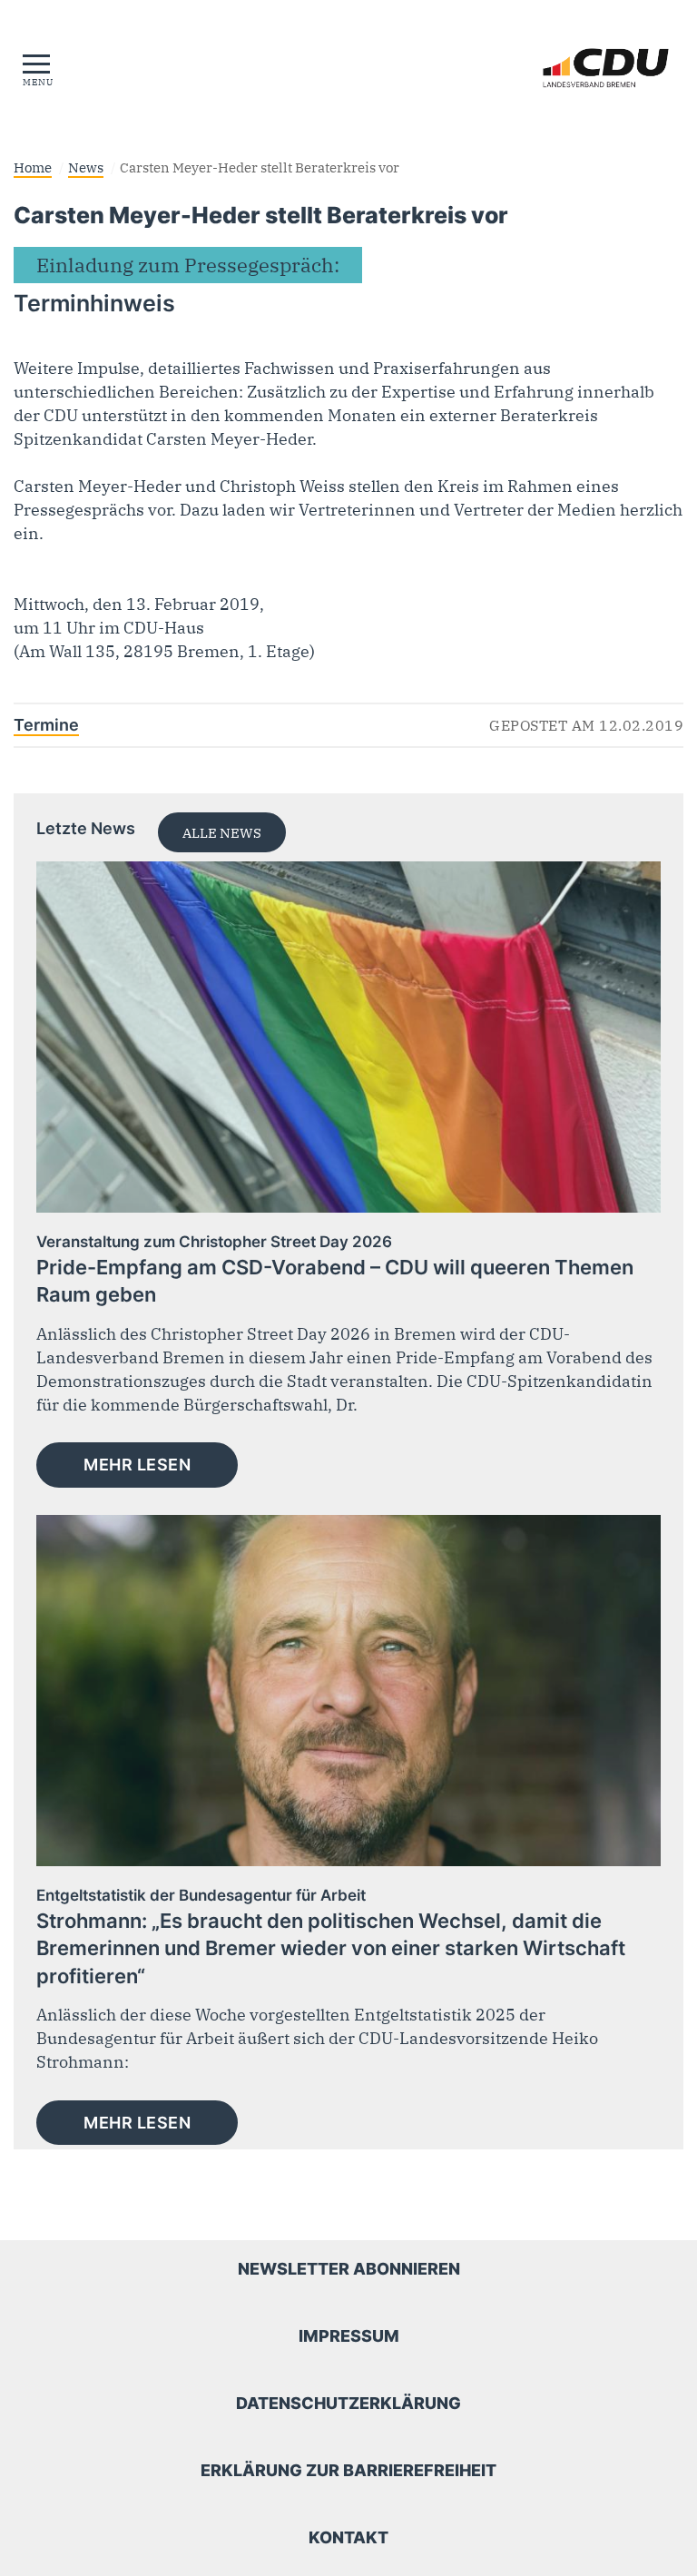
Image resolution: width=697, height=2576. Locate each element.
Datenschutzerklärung (348, 2403)
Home (33, 167)
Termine (46, 725)
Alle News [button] (222, 832)
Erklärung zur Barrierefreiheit (348, 2470)
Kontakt (348, 2537)
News (86, 167)
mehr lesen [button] (137, 1465)
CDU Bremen (556, 68)
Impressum (349, 2336)
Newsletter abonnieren (349, 2269)
